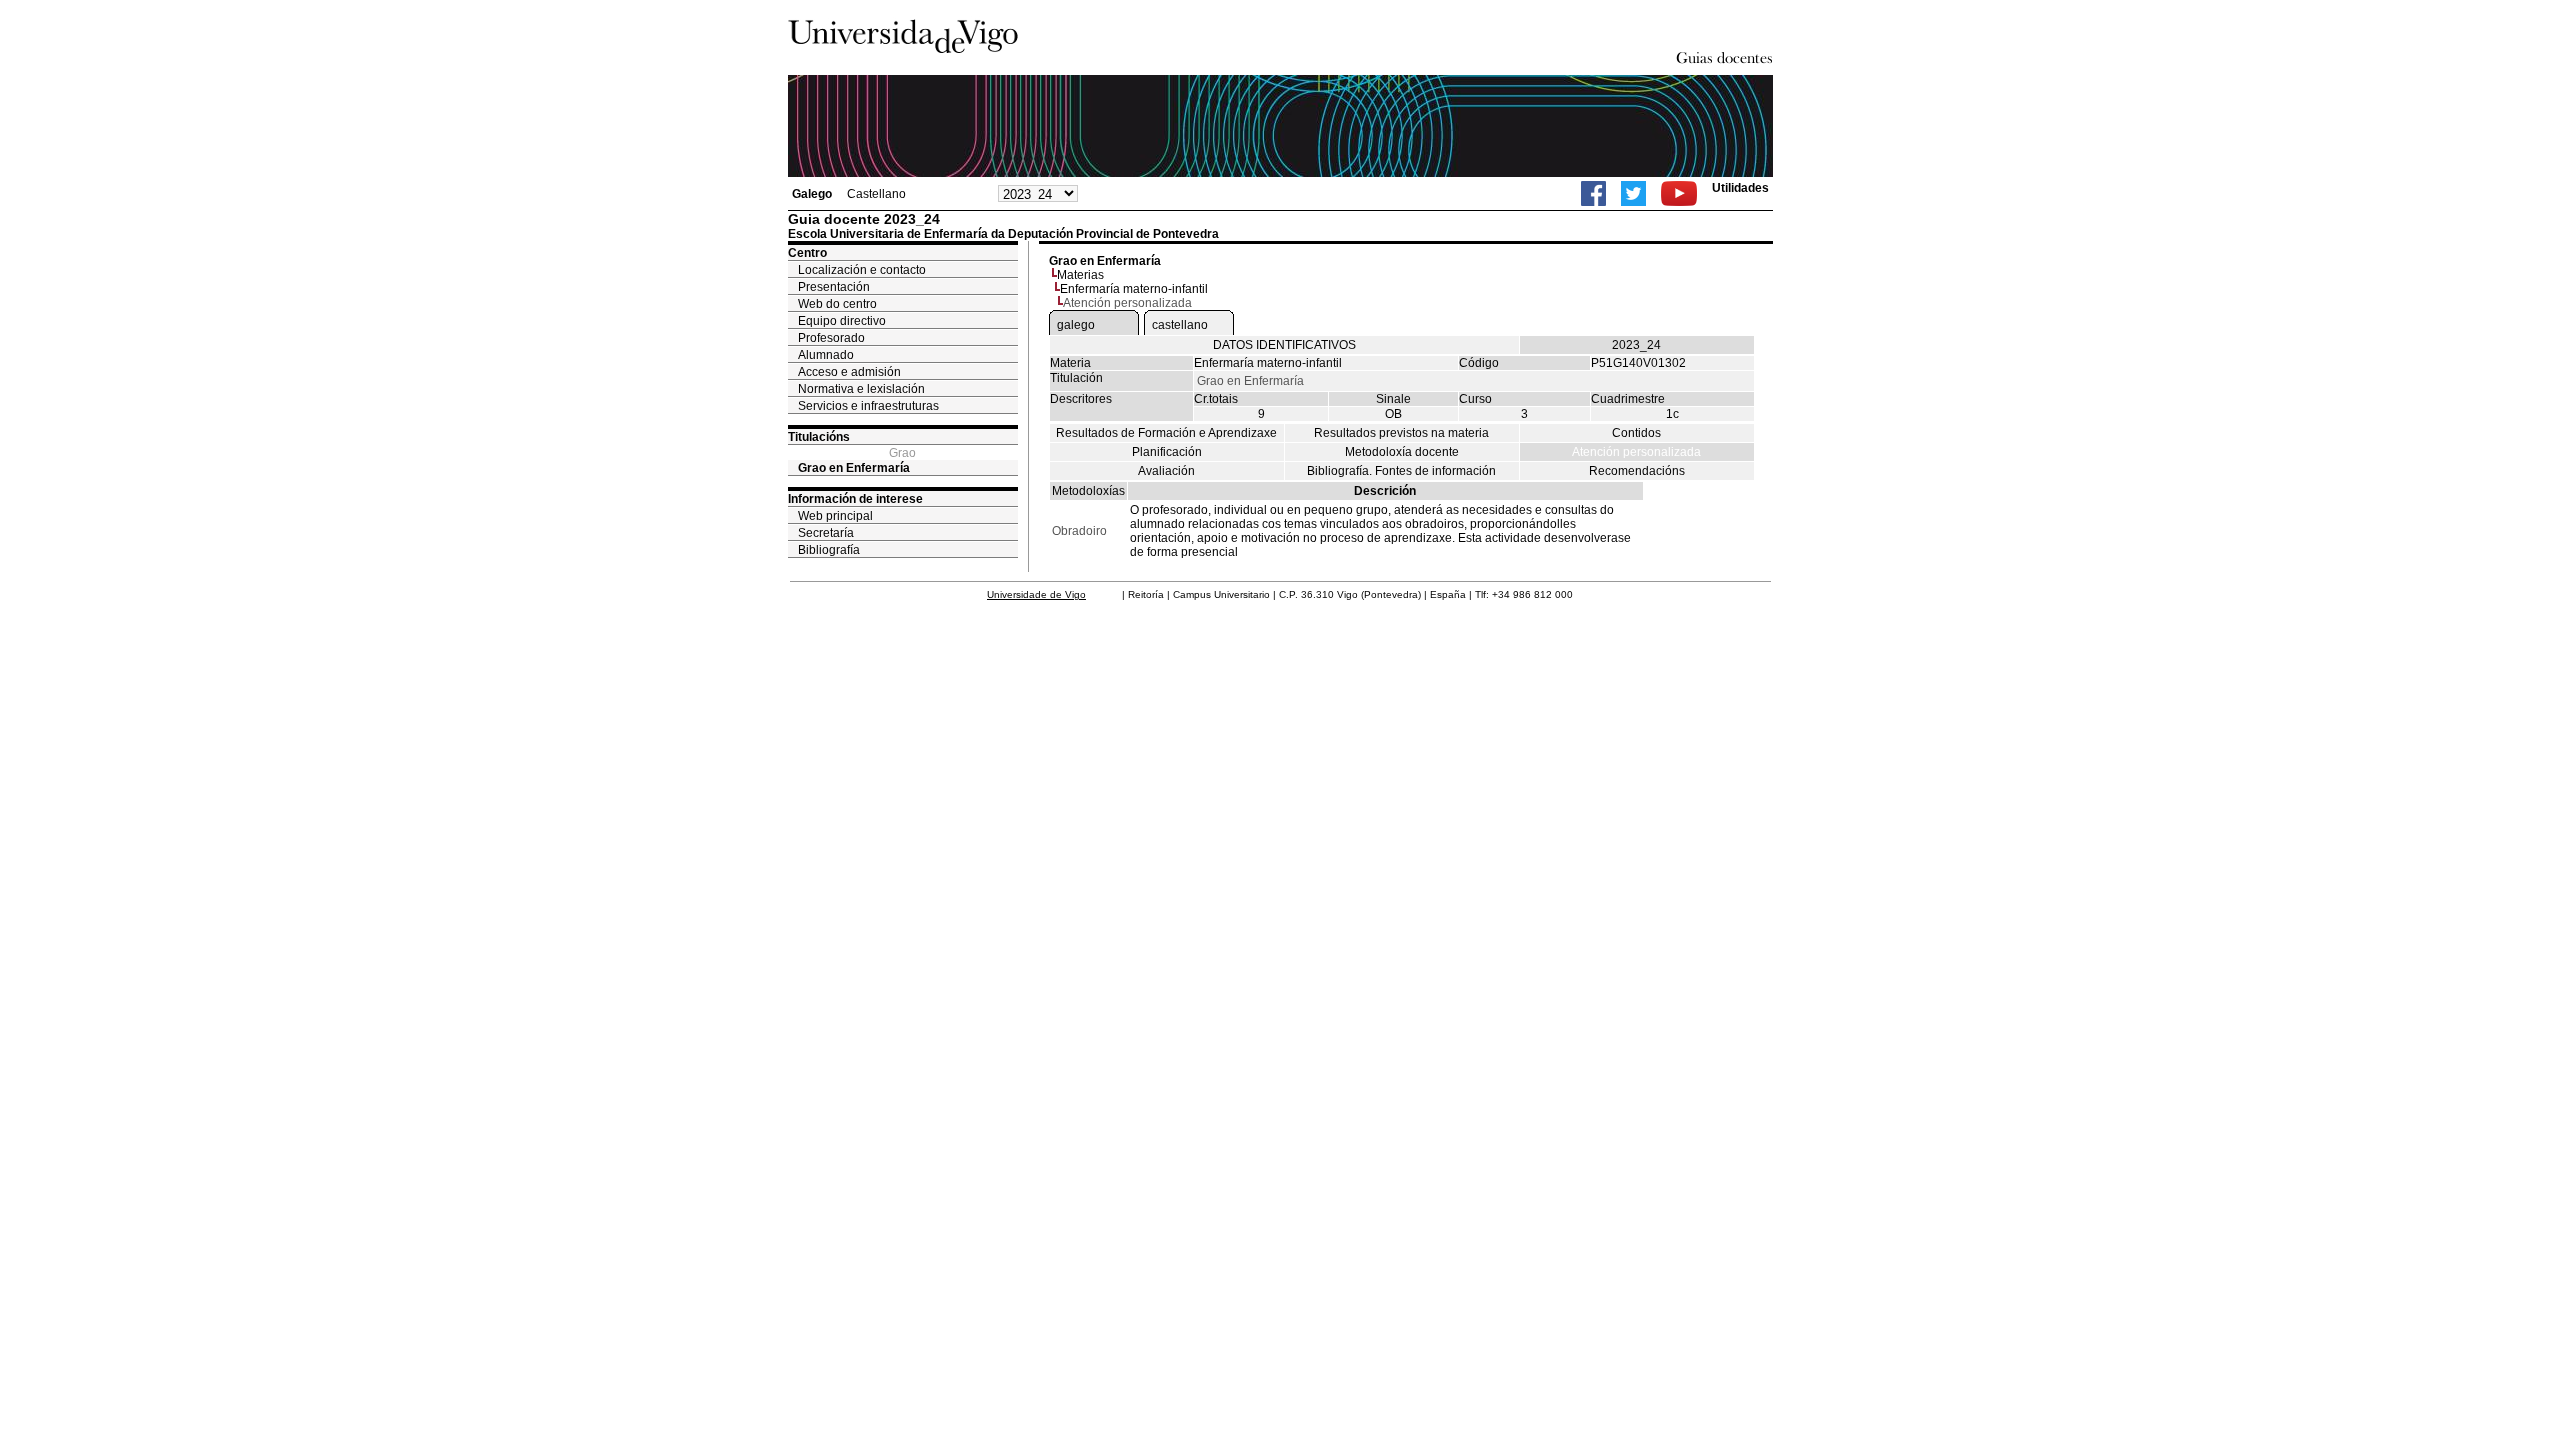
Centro (807, 253)
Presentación (834, 287)
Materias (1080, 275)
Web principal (835, 516)
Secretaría (826, 533)
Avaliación (1166, 471)
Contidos (1636, 433)
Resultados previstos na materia (1401, 433)
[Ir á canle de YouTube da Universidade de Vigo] (1679, 193)
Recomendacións (1637, 471)
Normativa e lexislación (861, 389)
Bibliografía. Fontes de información (1401, 471)
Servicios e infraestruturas (868, 406)
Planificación (1167, 452)
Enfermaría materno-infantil (1134, 289)
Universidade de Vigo (1036, 594)
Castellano (876, 194)
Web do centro (837, 304)
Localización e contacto (862, 270)
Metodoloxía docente (1402, 452)
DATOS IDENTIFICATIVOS (1284, 345)
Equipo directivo (842, 321)
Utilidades (1740, 188)
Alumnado (826, 355)
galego (1076, 325)
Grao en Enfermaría (854, 468)
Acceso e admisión (849, 372)
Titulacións (819, 437)
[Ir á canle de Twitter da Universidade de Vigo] (1633, 193)
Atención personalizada (1636, 452)
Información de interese (855, 499)
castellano (1180, 325)
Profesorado (831, 338)
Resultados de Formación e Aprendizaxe (1166, 433)
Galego (812, 194)
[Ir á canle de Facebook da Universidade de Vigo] (1593, 193)
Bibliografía (829, 550)
